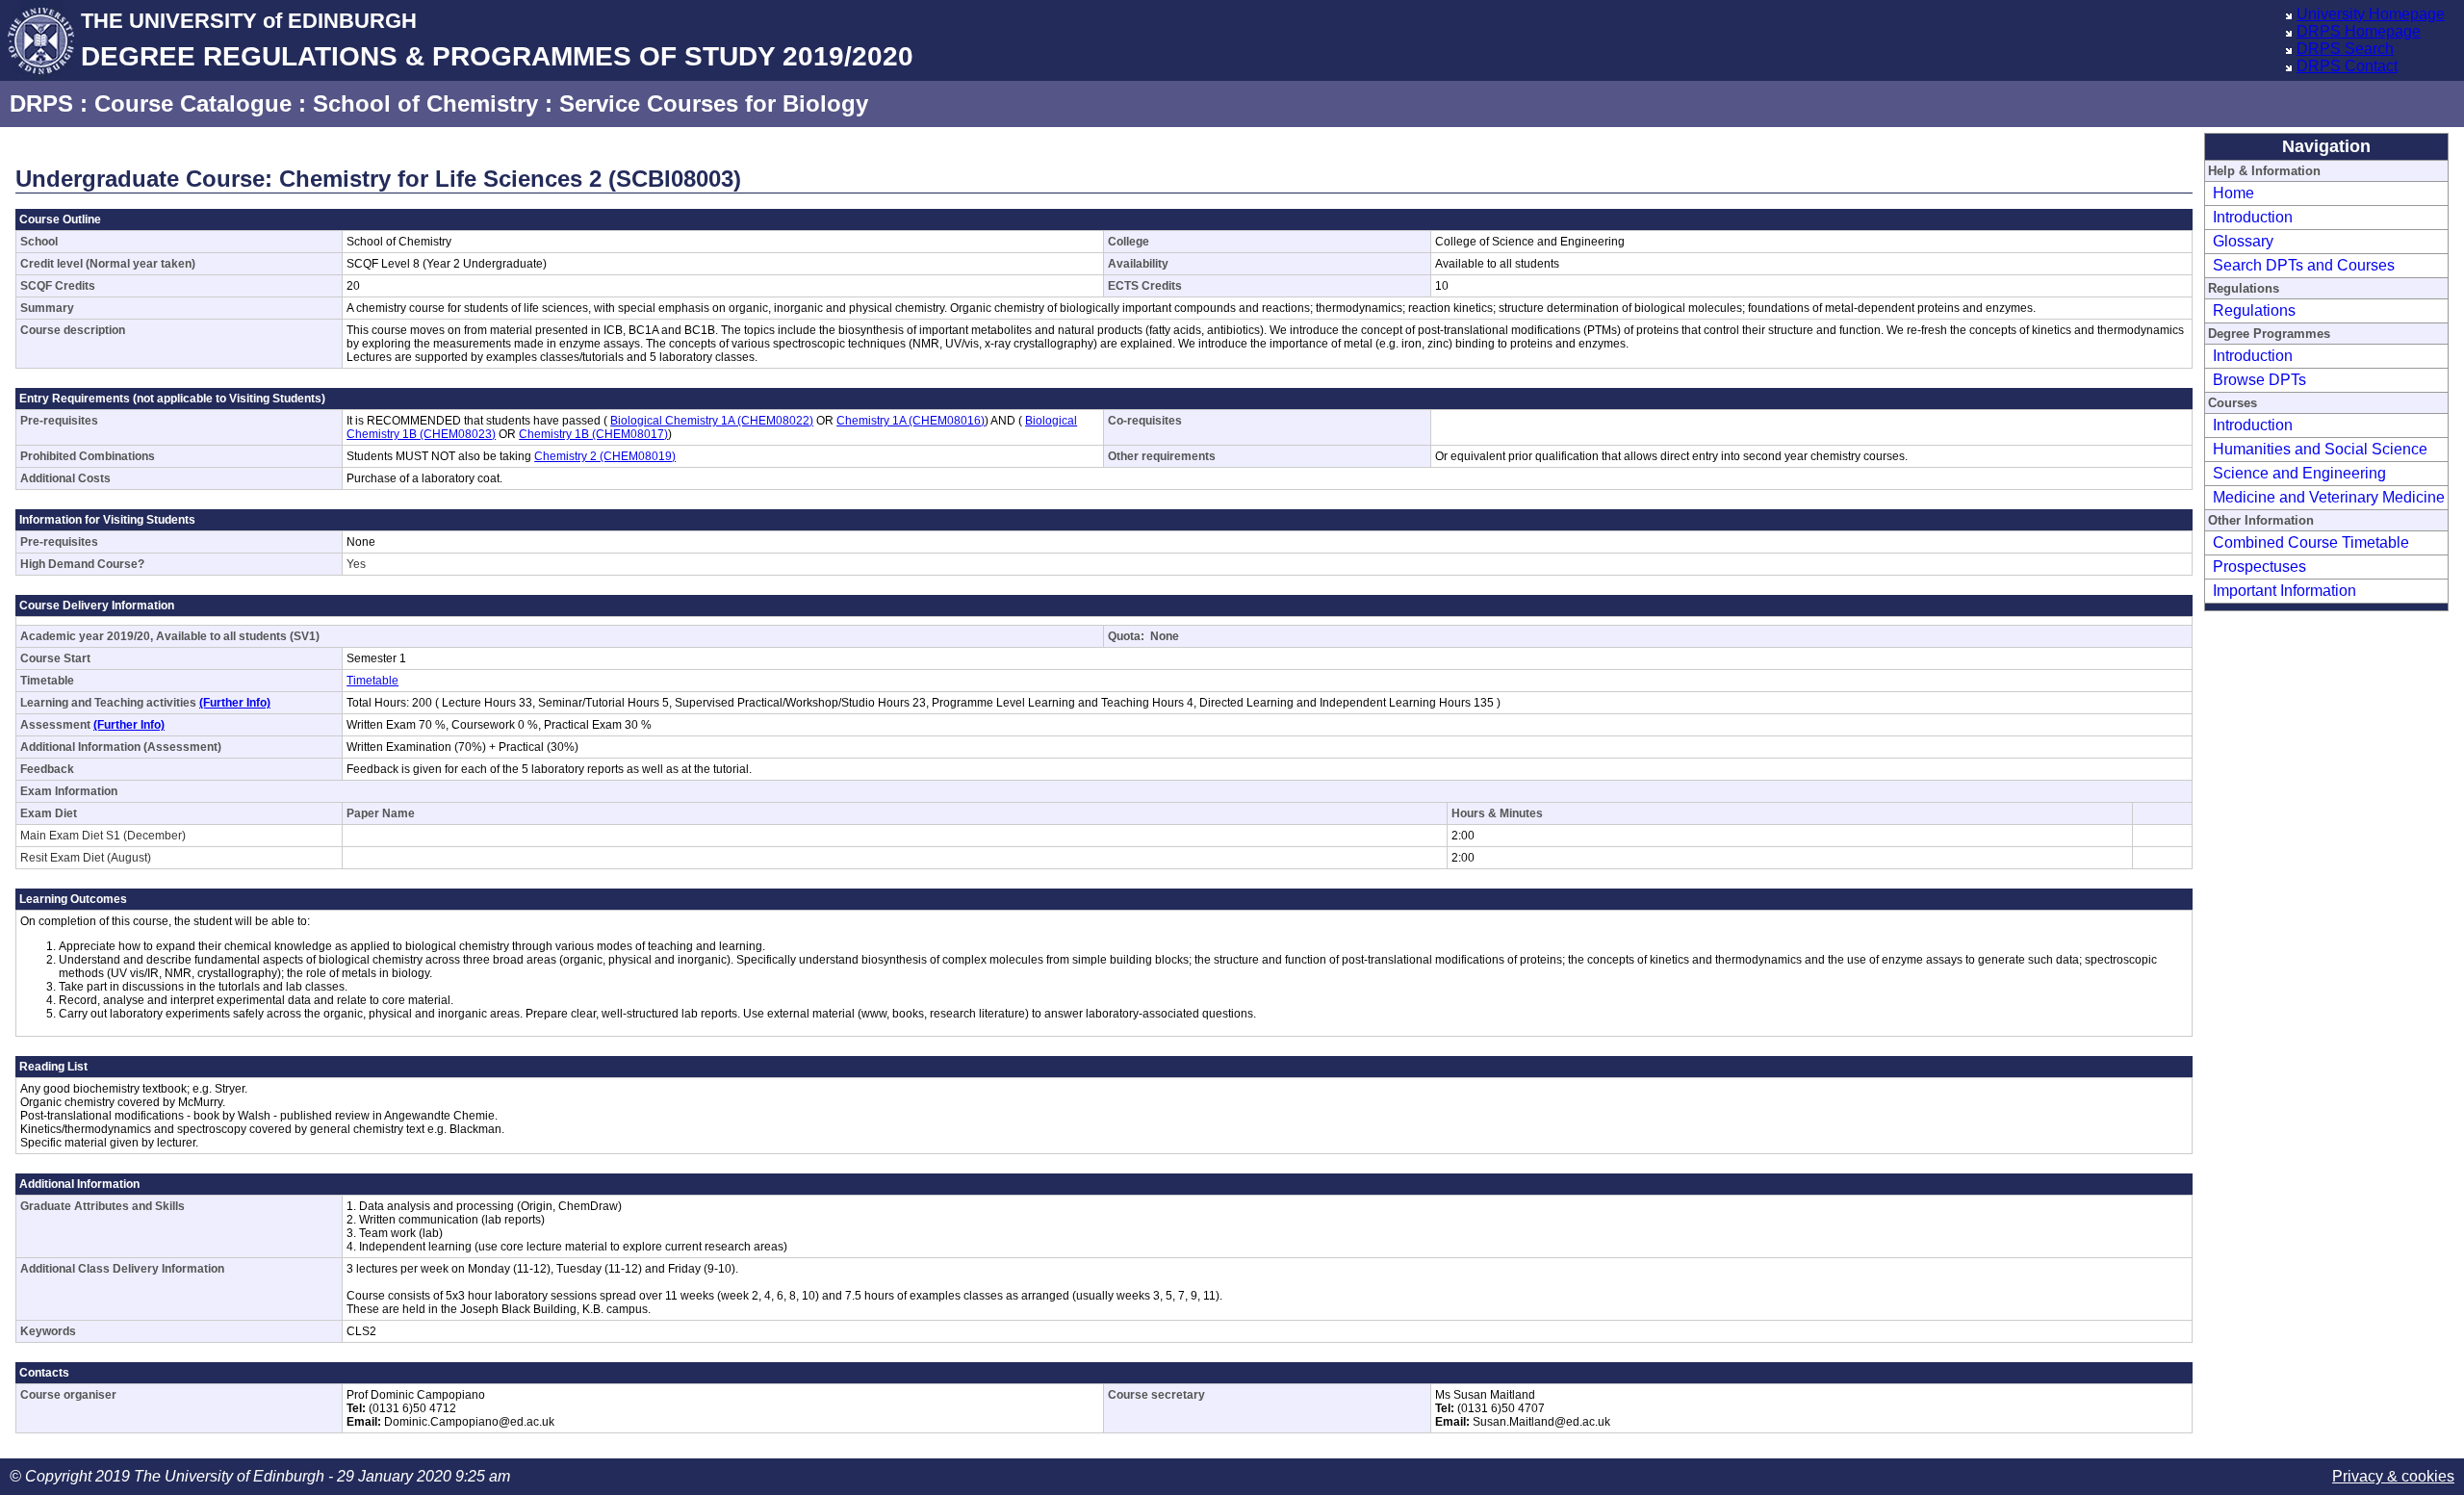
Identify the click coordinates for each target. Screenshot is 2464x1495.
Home (2233, 193)
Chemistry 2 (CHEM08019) (605, 456)
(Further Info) (235, 703)
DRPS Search (2345, 49)
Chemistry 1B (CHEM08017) (593, 434)
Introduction (2253, 217)
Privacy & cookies (2393, 1476)
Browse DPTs (2259, 380)
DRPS (41, 103)
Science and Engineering (2299, 473)
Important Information (2284, 591)
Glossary (2243, 241)
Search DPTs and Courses (2304, 265)
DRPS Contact (2347, 66)
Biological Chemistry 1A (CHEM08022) (712, 421)
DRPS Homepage (2359, 31)
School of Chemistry (425, 103)
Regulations (2254, 310)
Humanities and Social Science (2320, 449)
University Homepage (2371, 14)
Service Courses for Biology (714, 103)
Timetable (372, 681)
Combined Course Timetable (2311, 542)
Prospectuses (2259, 567)
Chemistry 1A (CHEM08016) (911, 421)
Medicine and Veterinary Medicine (2329, 497)
